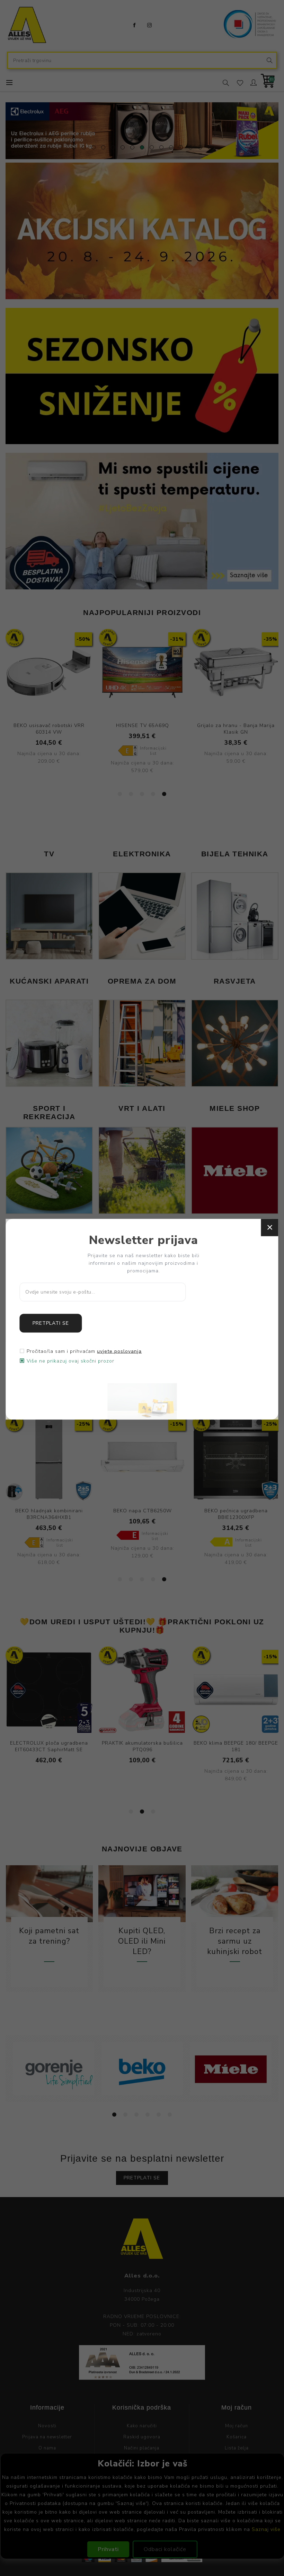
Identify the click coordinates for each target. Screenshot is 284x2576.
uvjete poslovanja (119, 1351)
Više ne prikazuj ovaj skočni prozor (70, 1361)
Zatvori (270, 1228)
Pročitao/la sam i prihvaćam (84, 1351)
